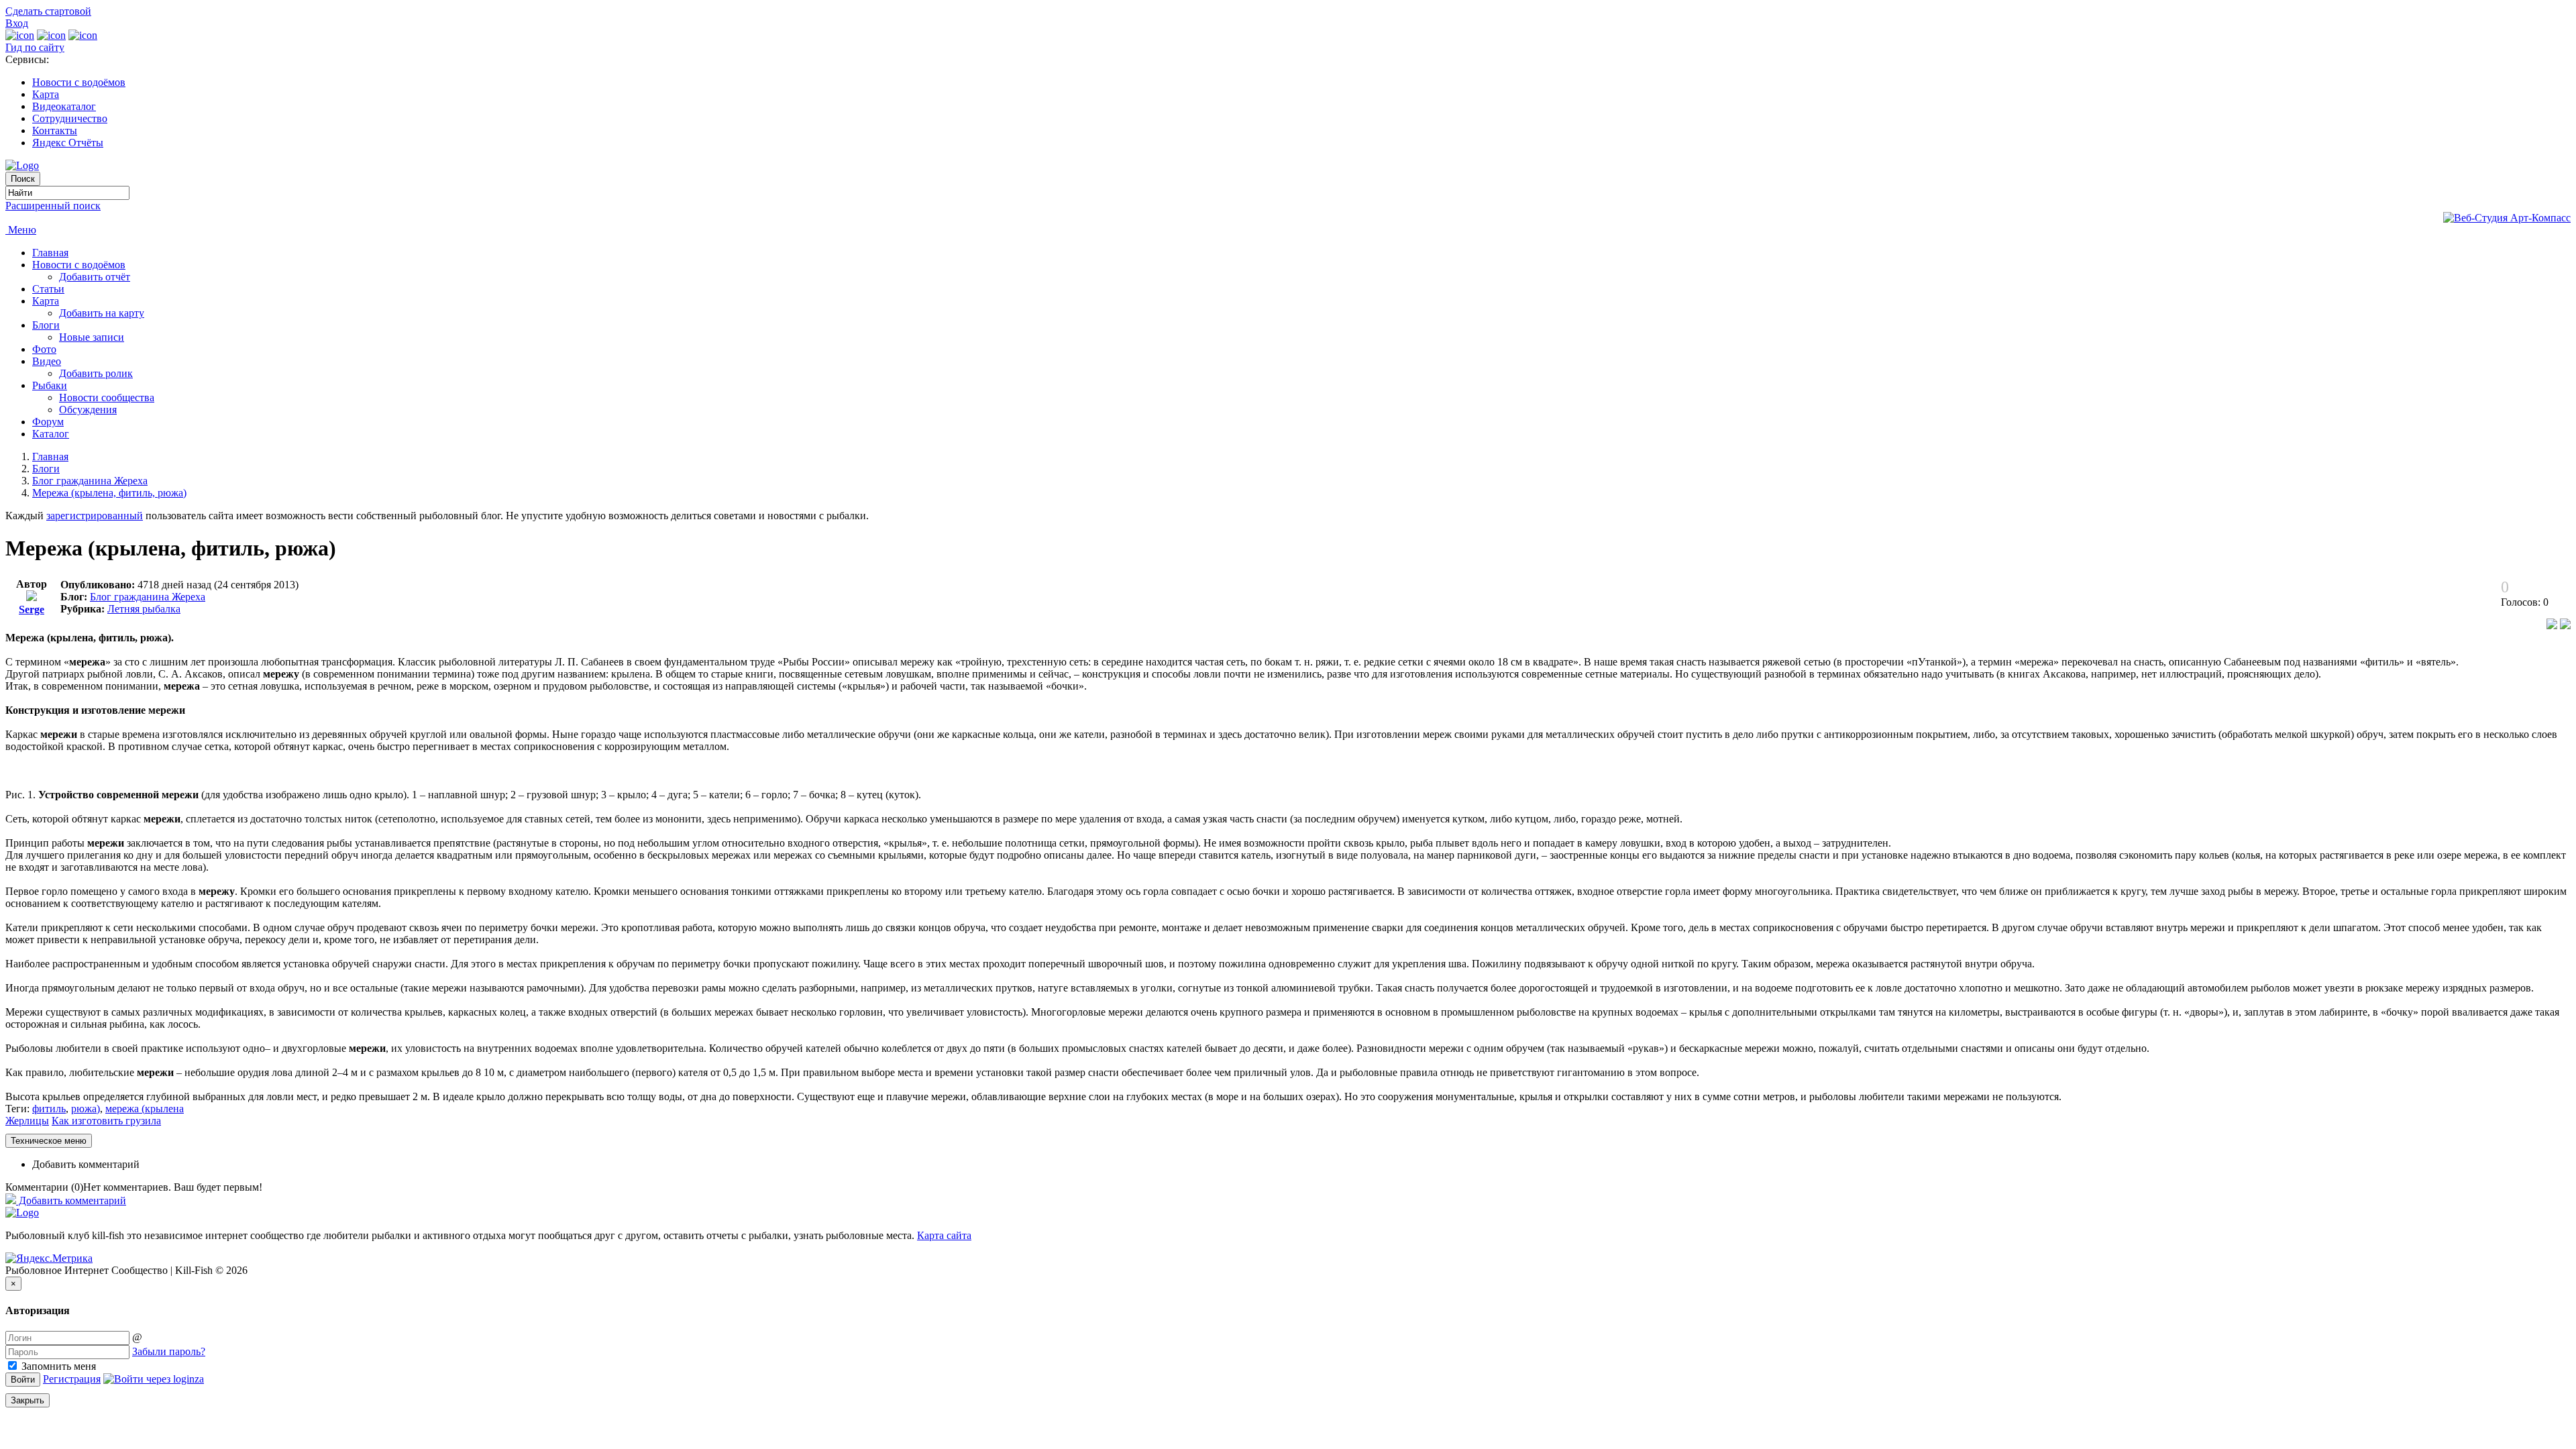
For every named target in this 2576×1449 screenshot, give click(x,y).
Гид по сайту (35, 47)
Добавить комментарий (86, 1164)
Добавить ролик (96, 373)
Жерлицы (27, 1121)
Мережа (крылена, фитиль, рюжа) (109, 493)
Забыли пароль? (169, 1351)
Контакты (55, 130)
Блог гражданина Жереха (90, 481)
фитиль (49, 1109)
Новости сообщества (107, 397)
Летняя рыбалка (144, 609)
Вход (17, 23)
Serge (32, 609)
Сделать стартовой (48, 11)
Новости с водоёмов (79, 82)
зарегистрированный (95, 516)
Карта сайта (944, 1235)
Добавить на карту (102, 313)
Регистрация (72, 1379)
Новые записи (92, 337)
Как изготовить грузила (106, 1121)
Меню (21, 230)
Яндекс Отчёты (68, 143)
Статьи (48, 289)
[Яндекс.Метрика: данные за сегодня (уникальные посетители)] (49, 1258)
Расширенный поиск (53, 206)
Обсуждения (88, 410)
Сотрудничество (70, 118)
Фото (44, 349)
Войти (23, 1380)
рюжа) (86, 1109)
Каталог (51, 434)
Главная (50, 253)
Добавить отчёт (95, 277)
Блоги (46, 325)
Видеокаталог (64, 106)
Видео (47, 361)
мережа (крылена (145, 1109)
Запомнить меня (57, 1366)
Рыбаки (50, 385)
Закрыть (28, 1400)
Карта (46, 94)
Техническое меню (49, 1141)
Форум (48, 422)
